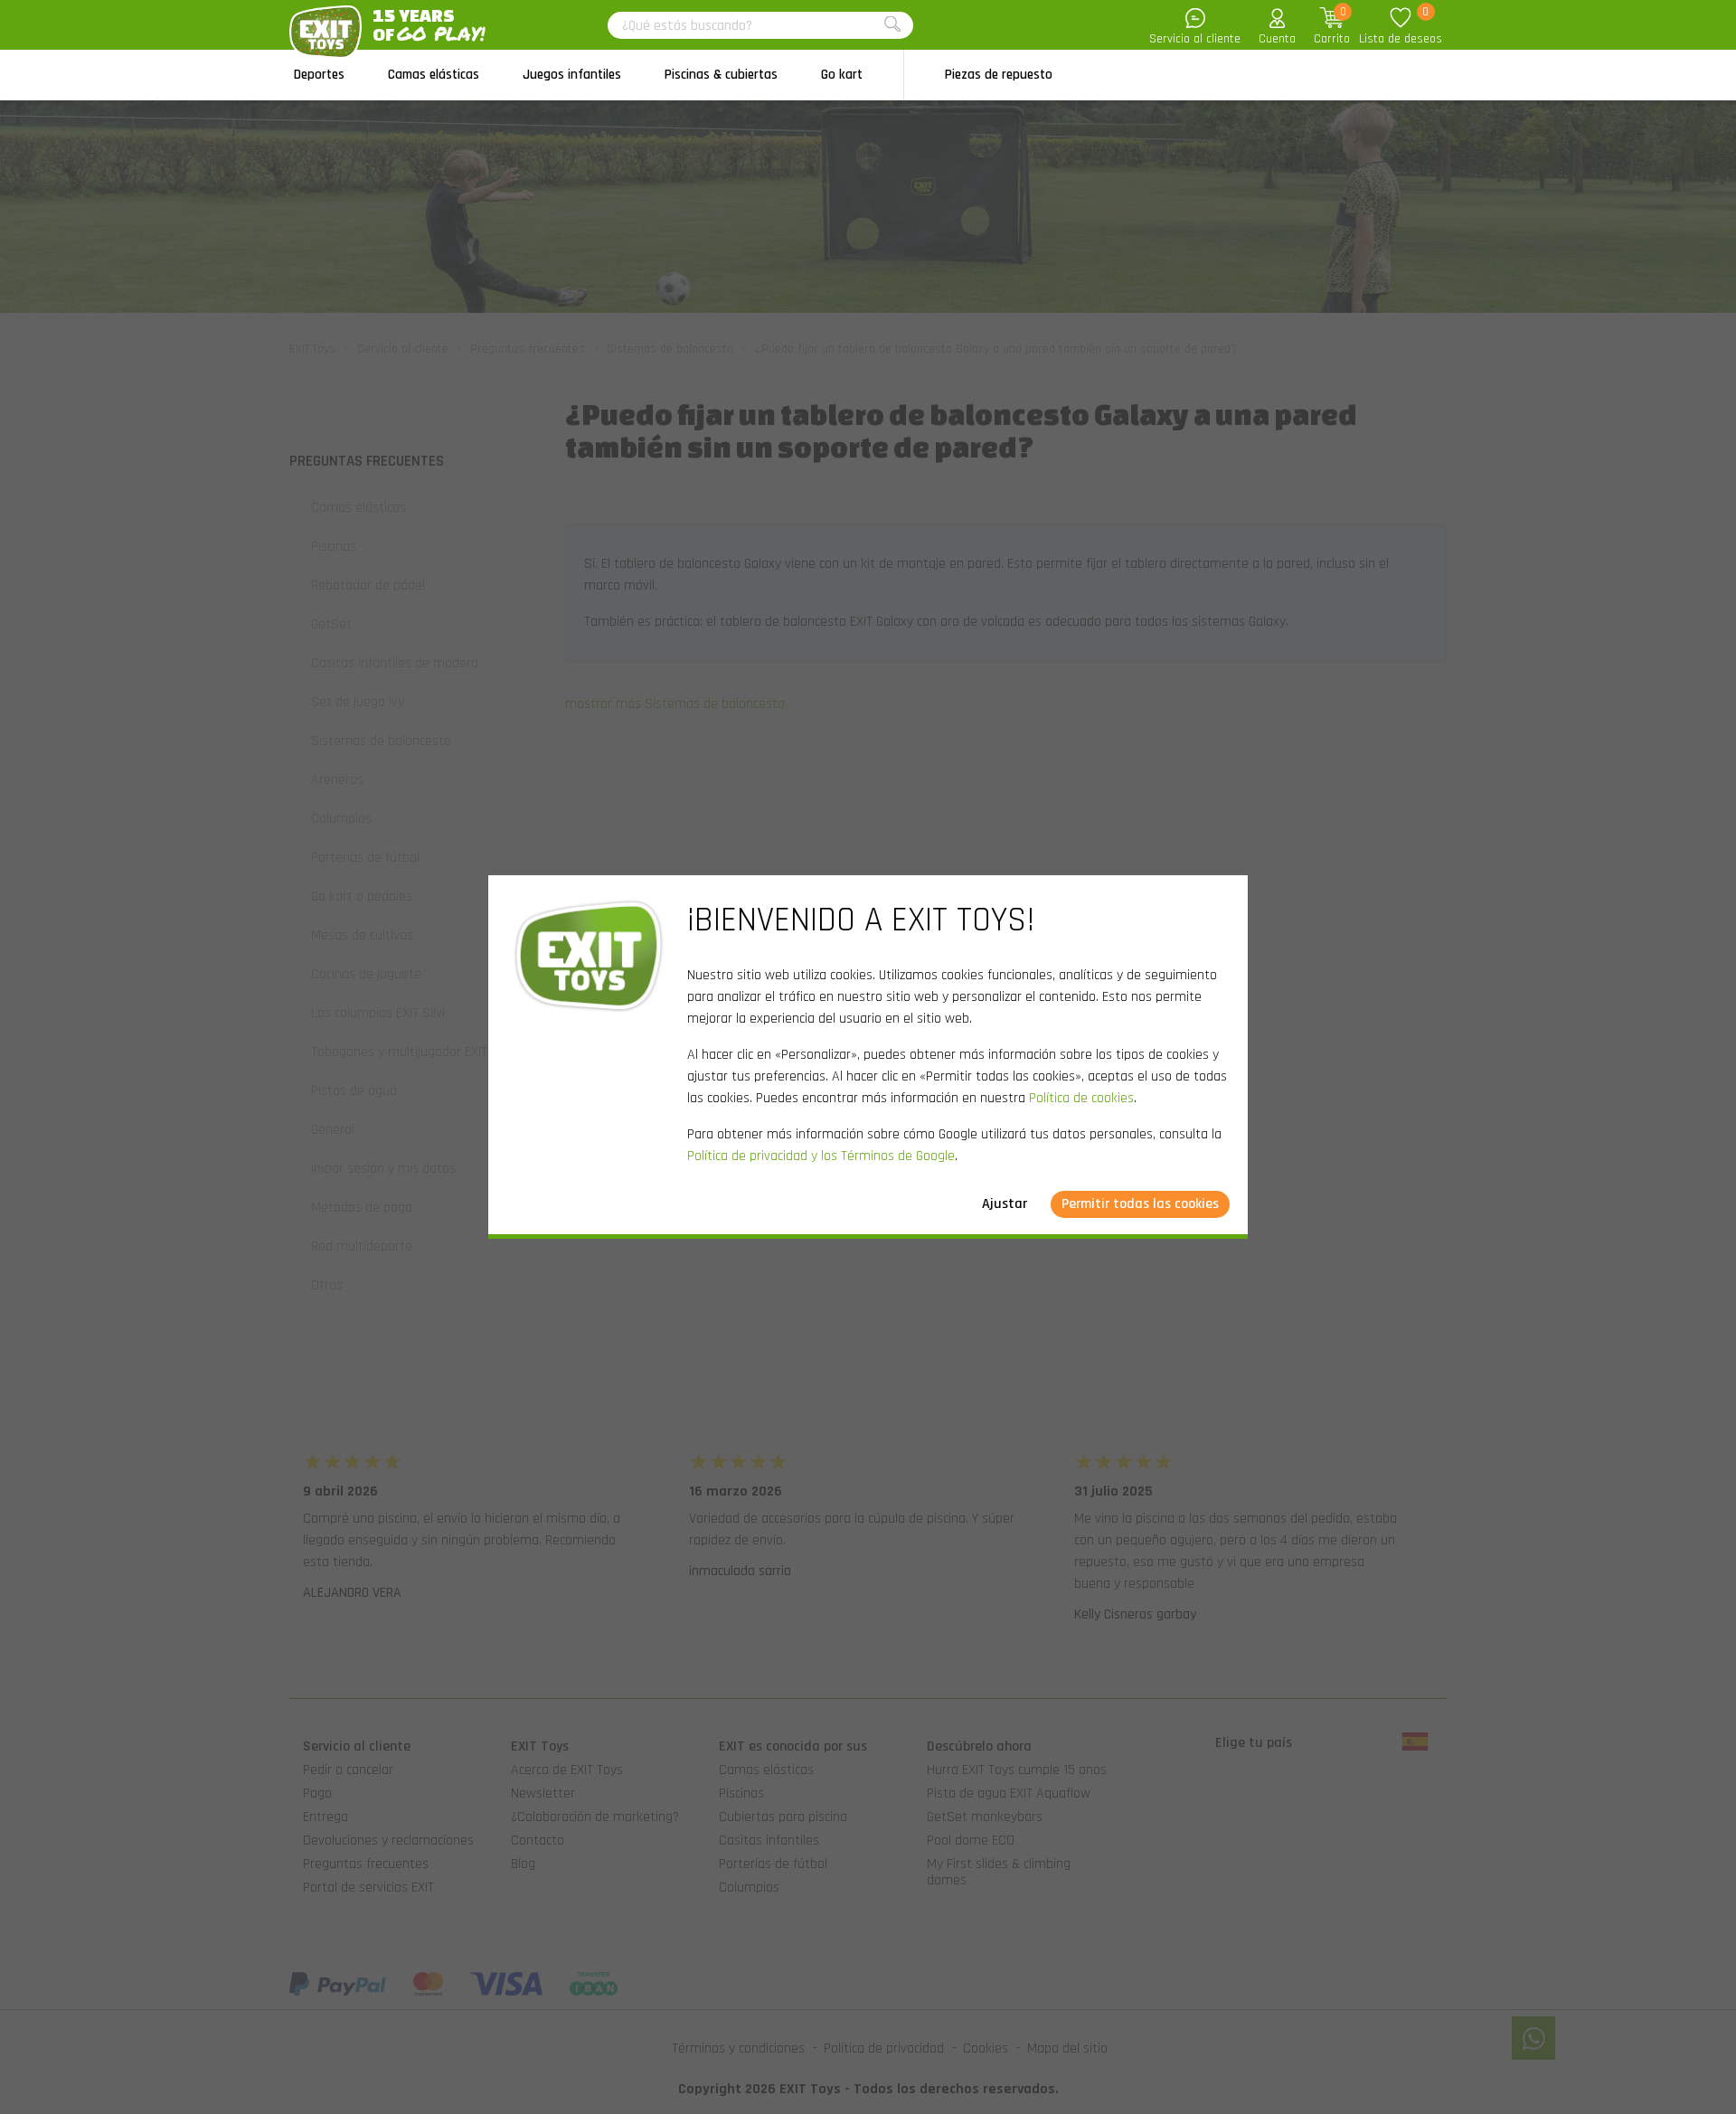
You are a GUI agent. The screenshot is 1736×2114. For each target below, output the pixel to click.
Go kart (842, 75)
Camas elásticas (434, 75)
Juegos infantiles (572, 75)
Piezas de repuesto (999, 75)
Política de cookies (1081, 1098)
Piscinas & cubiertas (721, 75)
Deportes (319, 75)
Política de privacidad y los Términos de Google (821, 1156)
